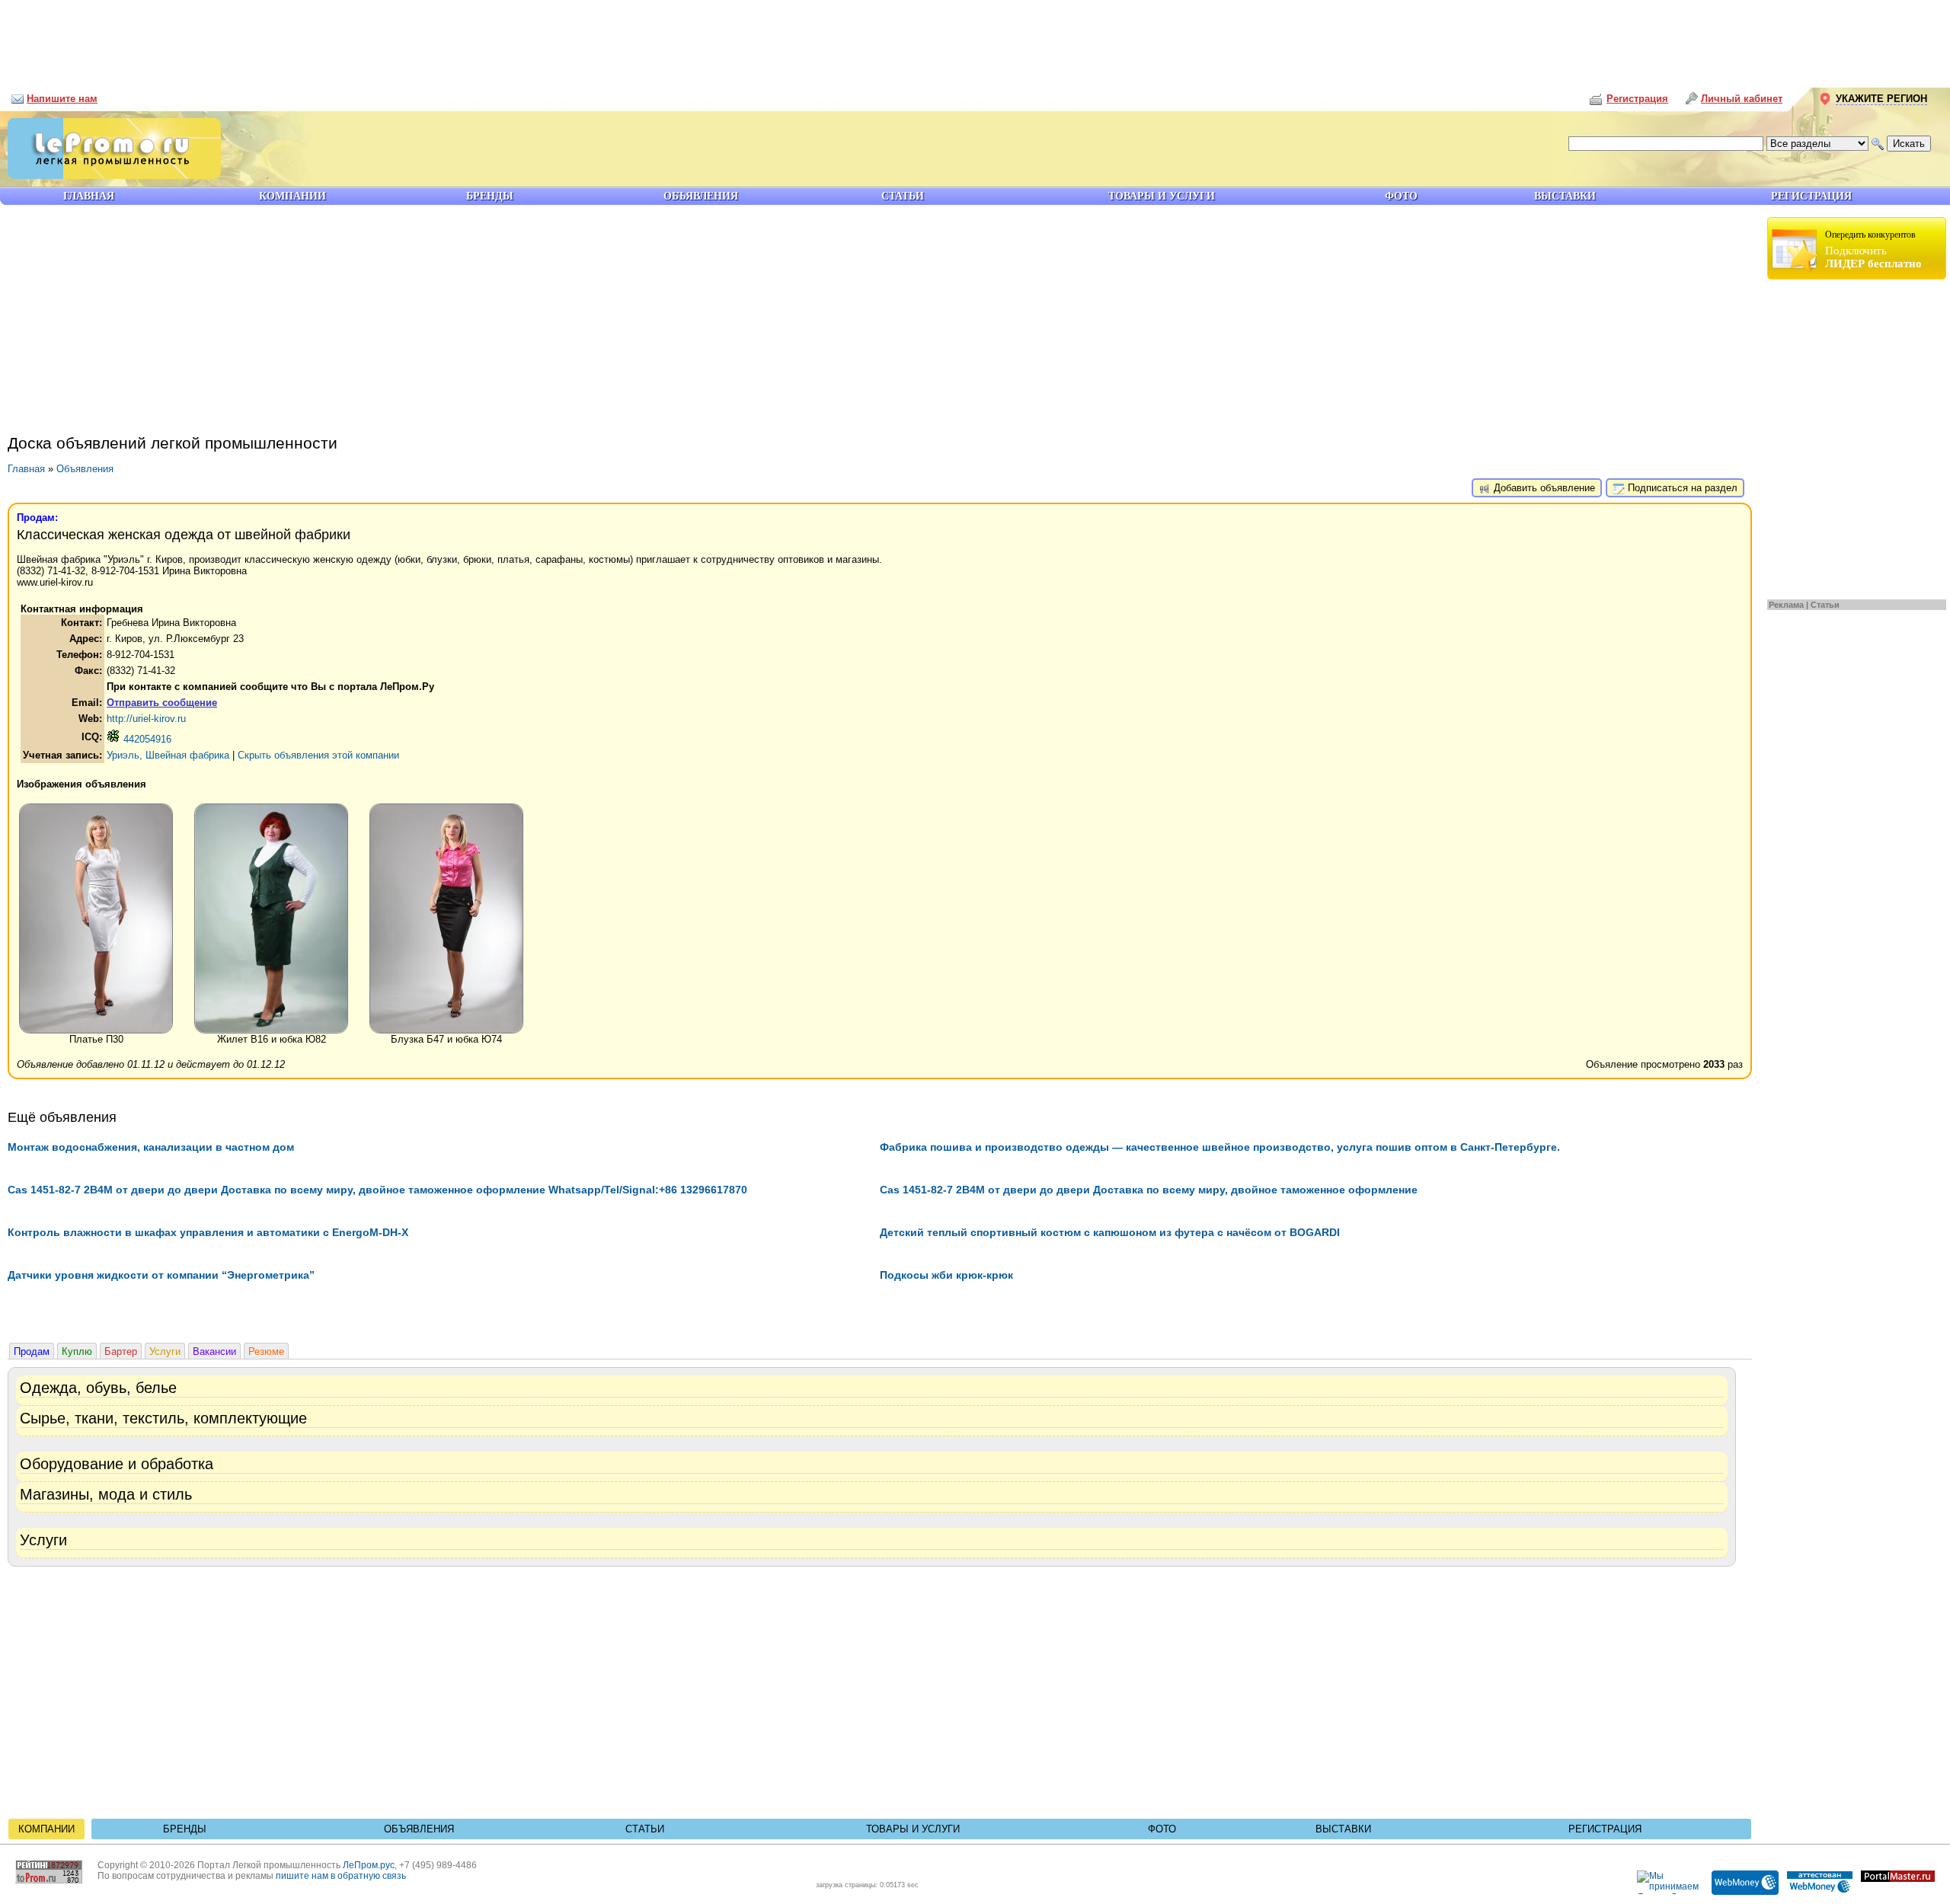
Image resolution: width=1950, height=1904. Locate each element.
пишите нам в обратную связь (341, 1876)
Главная (26, 469)
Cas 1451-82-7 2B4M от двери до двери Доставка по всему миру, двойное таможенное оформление (1149, 1190)
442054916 (146, 739)
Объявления (85, 469)
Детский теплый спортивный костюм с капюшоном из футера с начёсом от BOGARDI (1110, 1232)
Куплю (77, 1351)
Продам (32, 1351)
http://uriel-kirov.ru (146, 719)
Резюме (266, 1351)
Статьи (1825, 605)
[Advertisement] (975, 38)
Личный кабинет (1742, 99)
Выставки (1343, 1829)
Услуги (165, 1351)
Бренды (185, 1829)
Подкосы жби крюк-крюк (946, 1275)
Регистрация (1605, 1829)
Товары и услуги (913, 1829)
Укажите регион (1881, 99)
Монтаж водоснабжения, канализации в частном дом (151, 1147)
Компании (46, 1829)
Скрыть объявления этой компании (318, 755)
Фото (1162, 1829)
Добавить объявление (1543, 488)
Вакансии (214, 1351)
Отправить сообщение (162, 703)
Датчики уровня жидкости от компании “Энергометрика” (161, 1275)
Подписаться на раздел (1681, 488)
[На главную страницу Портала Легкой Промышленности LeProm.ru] (110, 176)
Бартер (121, 1351)
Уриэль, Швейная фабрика (168, 755)
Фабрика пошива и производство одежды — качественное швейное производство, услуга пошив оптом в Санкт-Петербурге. (1220, 1147)
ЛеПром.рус (369, 1865)
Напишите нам (62, 99)
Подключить (1873, 249)
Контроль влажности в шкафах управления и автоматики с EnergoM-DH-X (208, 1232)
